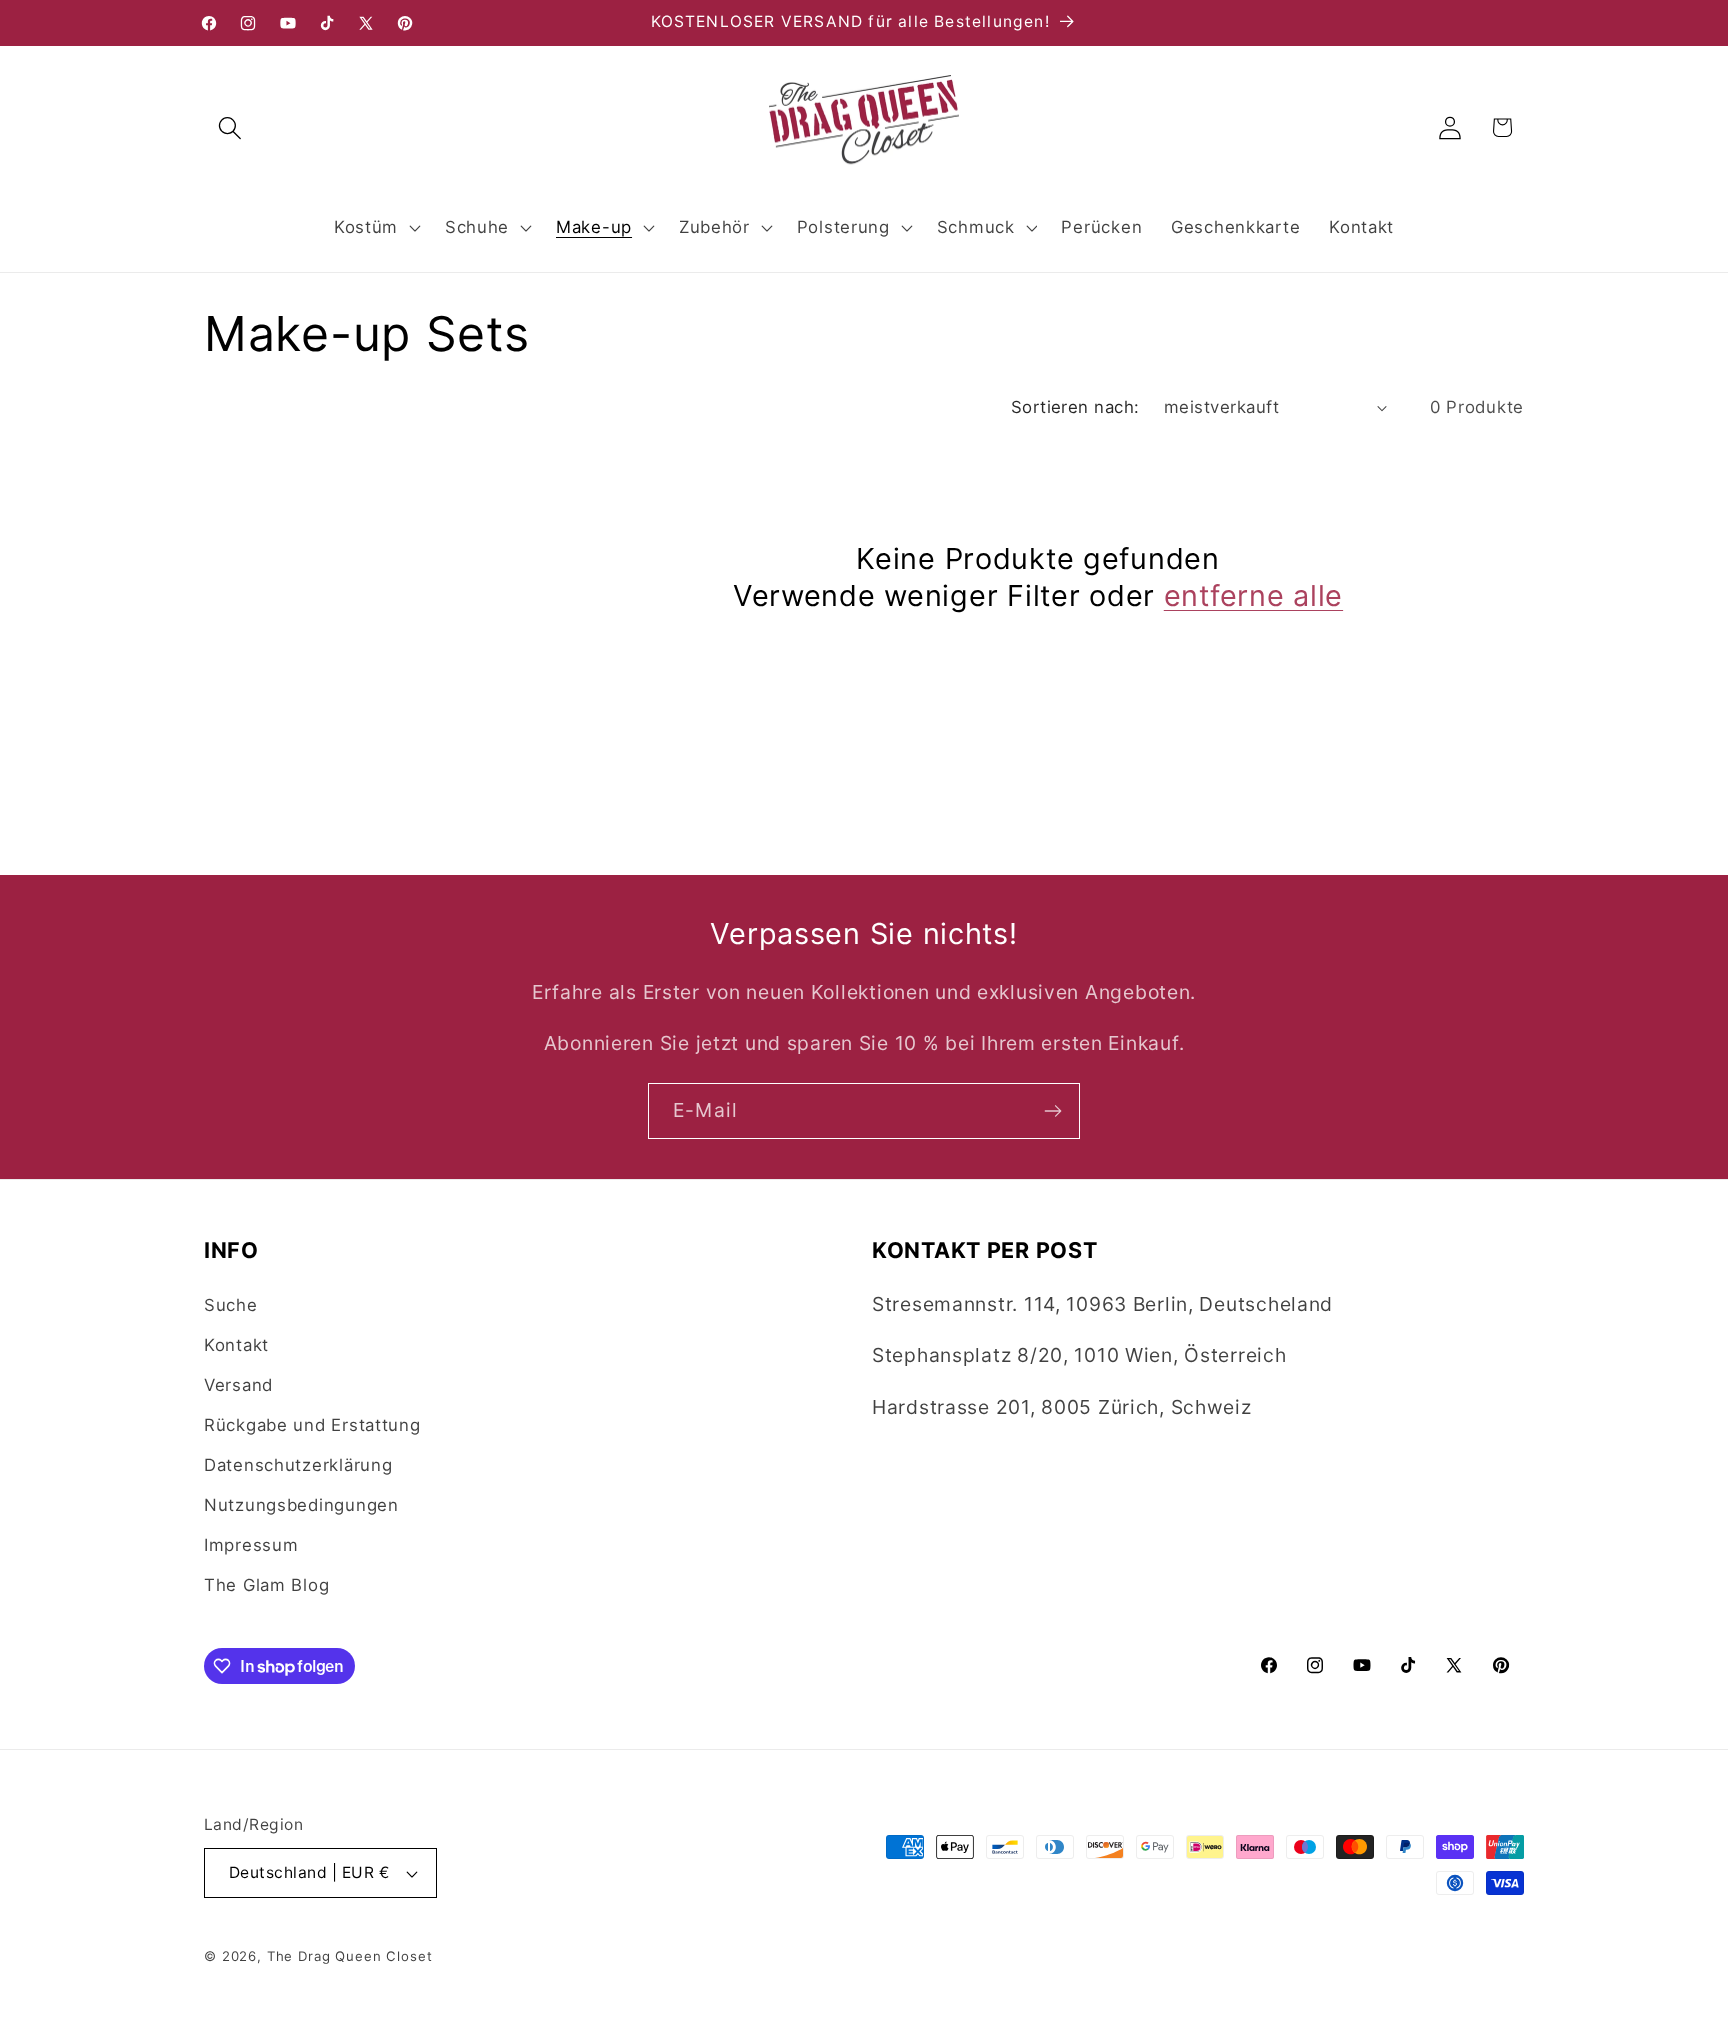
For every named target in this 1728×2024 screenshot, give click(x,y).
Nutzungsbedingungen (301, 1505)
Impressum (251, 1545)
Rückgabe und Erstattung (312, 1425)
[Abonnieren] (1052, 1111)
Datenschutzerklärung (298, 1465)
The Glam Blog (266, 1585)
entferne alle (1253, 595)
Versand (238, 1385)
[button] (230, 127)
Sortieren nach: (1075, 407)
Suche (231, 1305)
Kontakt (236, 1345)
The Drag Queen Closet (350, 1956)
